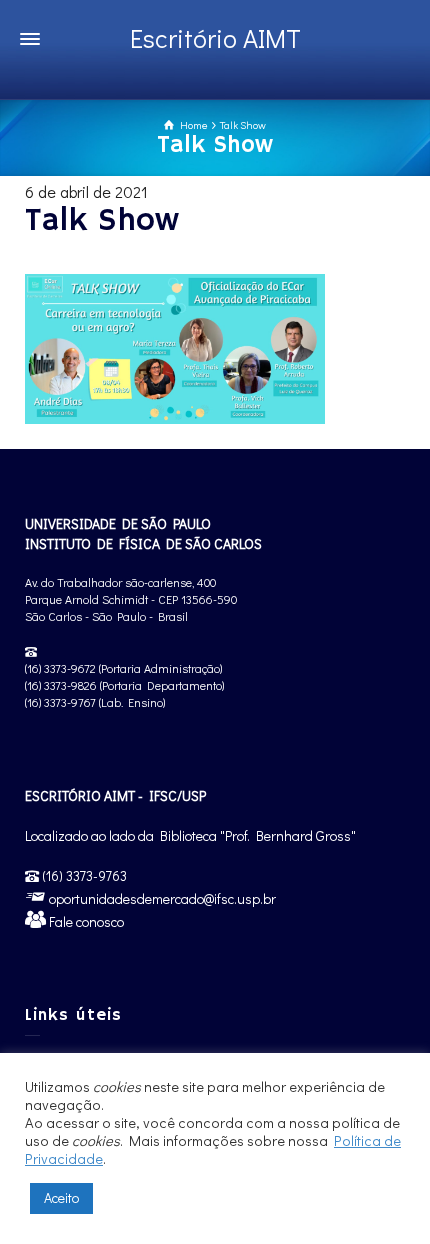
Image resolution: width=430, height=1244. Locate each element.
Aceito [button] (61, 1197)
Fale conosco (85, 921)
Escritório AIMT (215, 38)
